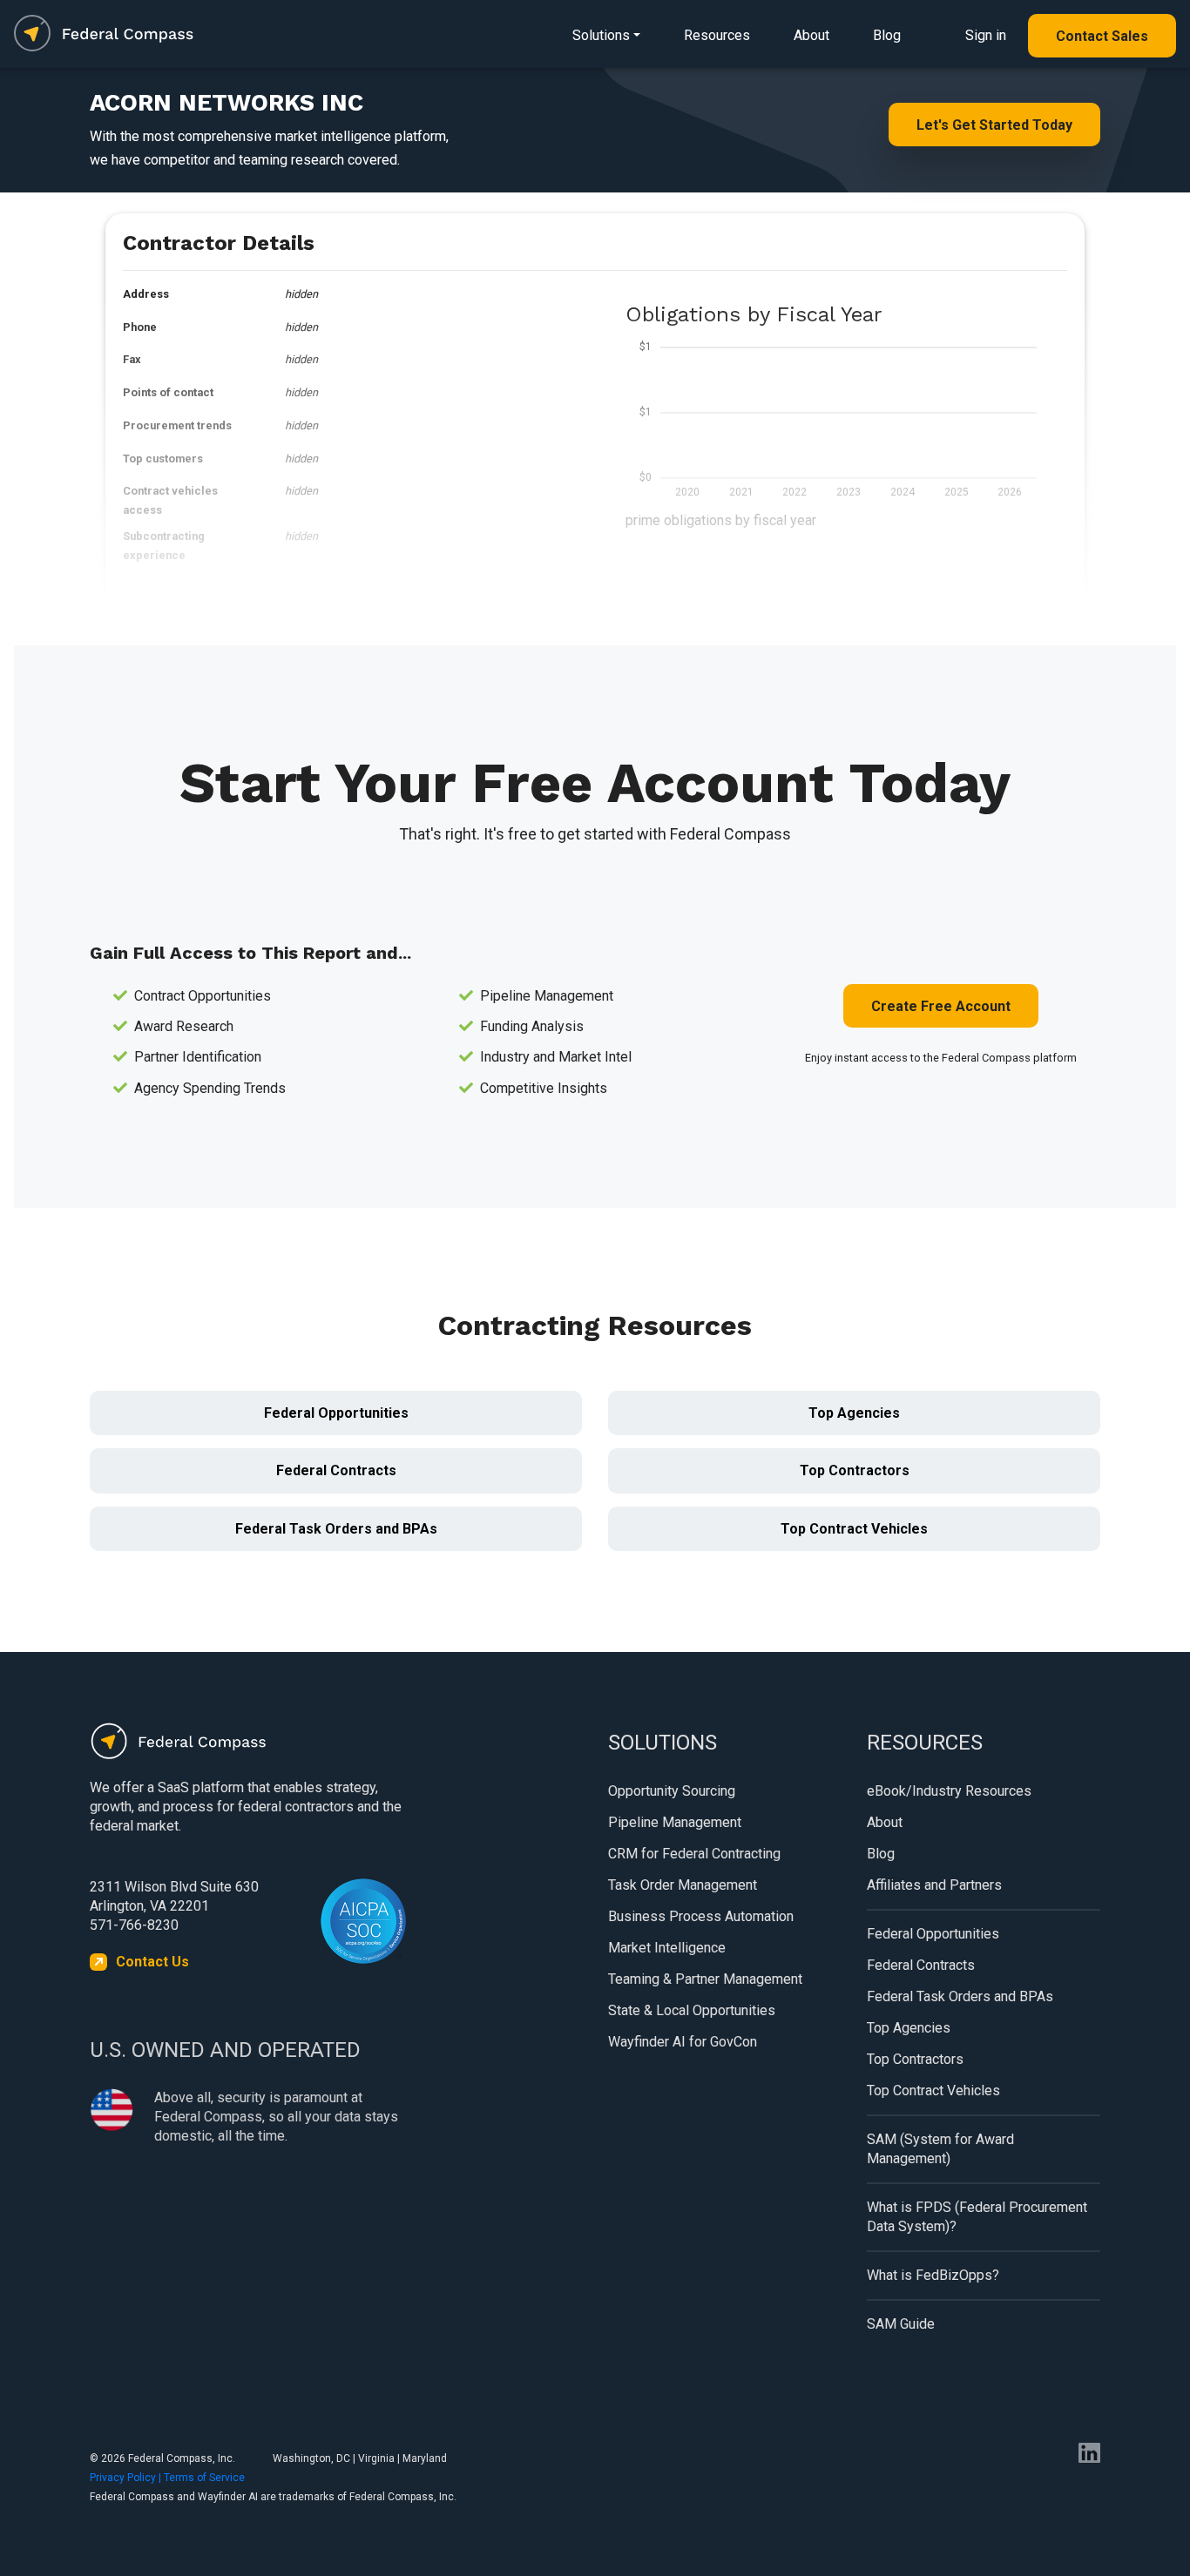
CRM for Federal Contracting (694, 1854)
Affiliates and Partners (934, 1885)
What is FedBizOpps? (933, 2275)
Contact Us (152, 1962)
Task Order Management (683, 1885)
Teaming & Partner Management (705, 1979)
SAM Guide (901, 2324)
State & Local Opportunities (692, 2010)
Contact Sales (1102, 36)
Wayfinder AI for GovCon (683, 2042)
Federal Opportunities (336, 1413)
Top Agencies (854, 1413)
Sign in (986, 35)
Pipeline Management (675, 1822)
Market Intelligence (667, 1948)
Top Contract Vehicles (854, 1529)
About (811, 35)
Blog (887, 35)
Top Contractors (855, 1470)
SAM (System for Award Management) (940, 2149)
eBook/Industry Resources (949, 1791)
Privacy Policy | (127, 2478)
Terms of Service (204, 2478)
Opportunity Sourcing (672, 1791)
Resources (717, 35)
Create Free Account (941, 1006)
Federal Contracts (336, 1470)
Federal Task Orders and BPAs (336, 1529)
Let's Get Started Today (994, 125)
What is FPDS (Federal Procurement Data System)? (977, 2217)
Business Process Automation (701, 1916)
